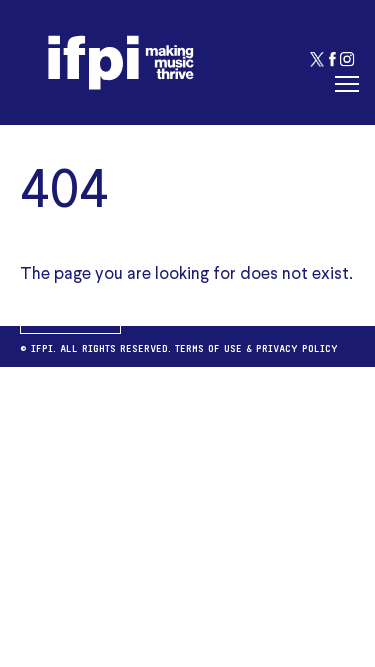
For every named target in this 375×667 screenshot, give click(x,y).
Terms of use (208, 346)
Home (70, 316)
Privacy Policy (297, 346)
